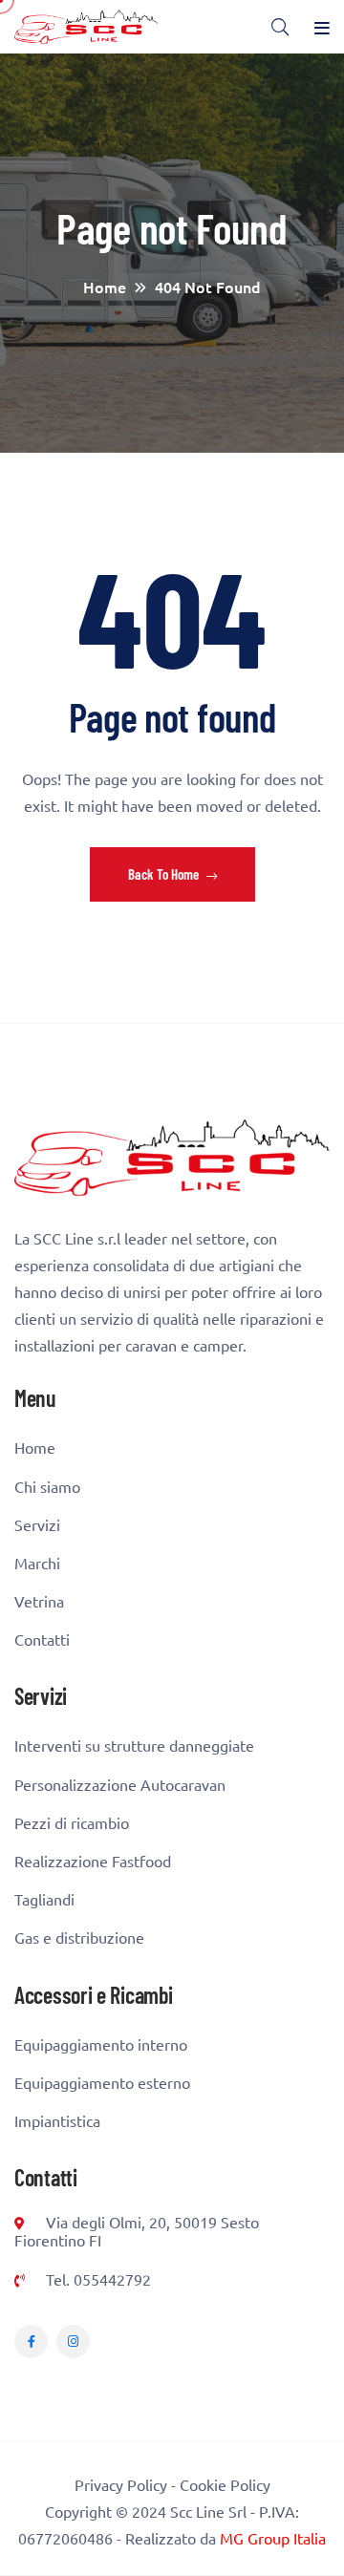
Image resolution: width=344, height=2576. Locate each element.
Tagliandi (44, 1899)
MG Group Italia (273, 2538)
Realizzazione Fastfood (93, 1861)
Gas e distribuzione (79, 1937)
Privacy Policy (121, 2484)
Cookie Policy (225, 2484)
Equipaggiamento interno (101, 2044)
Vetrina (39, 1601)
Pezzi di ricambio (72, 1823)
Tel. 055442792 (97, 2279)
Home (35, 1448)
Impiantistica (57, 2121)
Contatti (42, 1639)
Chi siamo (47, 1487)
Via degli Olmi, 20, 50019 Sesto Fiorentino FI (137, 2231)
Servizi (37, 1525)
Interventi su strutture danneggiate (134, 1746)
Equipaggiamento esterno (102, 2083)
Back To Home (165, 874)
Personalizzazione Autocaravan (120, 1785)
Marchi (37, 1563)
